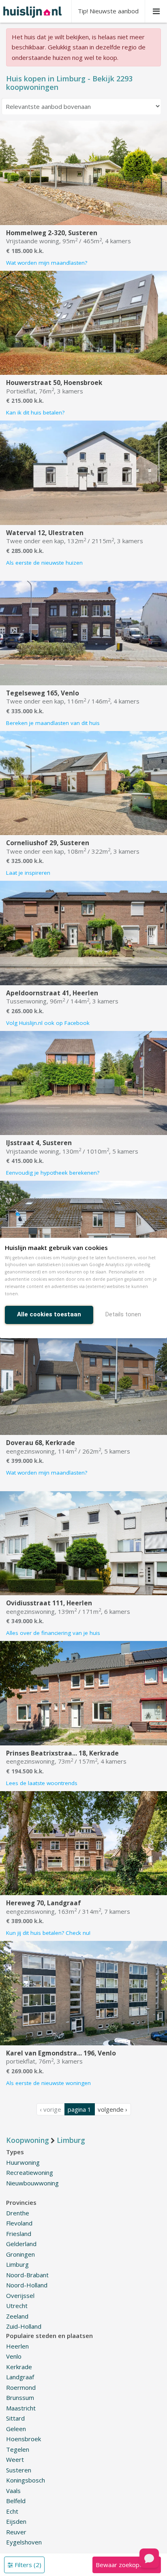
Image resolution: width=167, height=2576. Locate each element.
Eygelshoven (24, 2542)
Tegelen (18, 2449)
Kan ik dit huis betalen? (35, 412)
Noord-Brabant (27, 2275)
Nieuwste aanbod (108, 11)
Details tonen (123, 1314)
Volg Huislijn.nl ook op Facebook (48, 1023)
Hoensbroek (24, 2439)
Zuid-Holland (24, 2326)
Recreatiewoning (30, 2172)
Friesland (19, 2234)
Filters (27, 2565)
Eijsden (16, 2521)
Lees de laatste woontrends (42, 1783)
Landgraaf (20, 2377)
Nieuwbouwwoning (32, 2183)
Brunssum (20, 2397)
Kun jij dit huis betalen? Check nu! (48, 1933)
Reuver (16, 2532)
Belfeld (16, 2501)
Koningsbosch (26, 2480)
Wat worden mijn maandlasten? (47, 263)
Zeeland (17, 2316)
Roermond (21, 2387)
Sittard (15, 2418)
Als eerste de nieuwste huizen (44, 563)
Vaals (13, 2491)
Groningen (20, 2254)
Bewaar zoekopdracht (126, 2565)
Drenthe (18, 2213)
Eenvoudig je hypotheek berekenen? (53, 1173)
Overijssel (20, 2295)
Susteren (19, 2470)
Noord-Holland (27, 2285)
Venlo (14, 2356)
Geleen (16, 2429)
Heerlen (17, 2346)
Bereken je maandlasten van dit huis (53, 723)
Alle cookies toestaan (49, 1314)
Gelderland (21, 2244)
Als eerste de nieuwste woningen (48, 2083)
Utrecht (17, 2306)
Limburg (17, 2264)
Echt (12, 2511)
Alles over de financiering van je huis (53, 1633)
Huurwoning (23, 2162)
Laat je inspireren (28, 873)
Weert (15, 2459)
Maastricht (21, 2408)
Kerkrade (19, 2367)
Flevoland (19, 2223)
